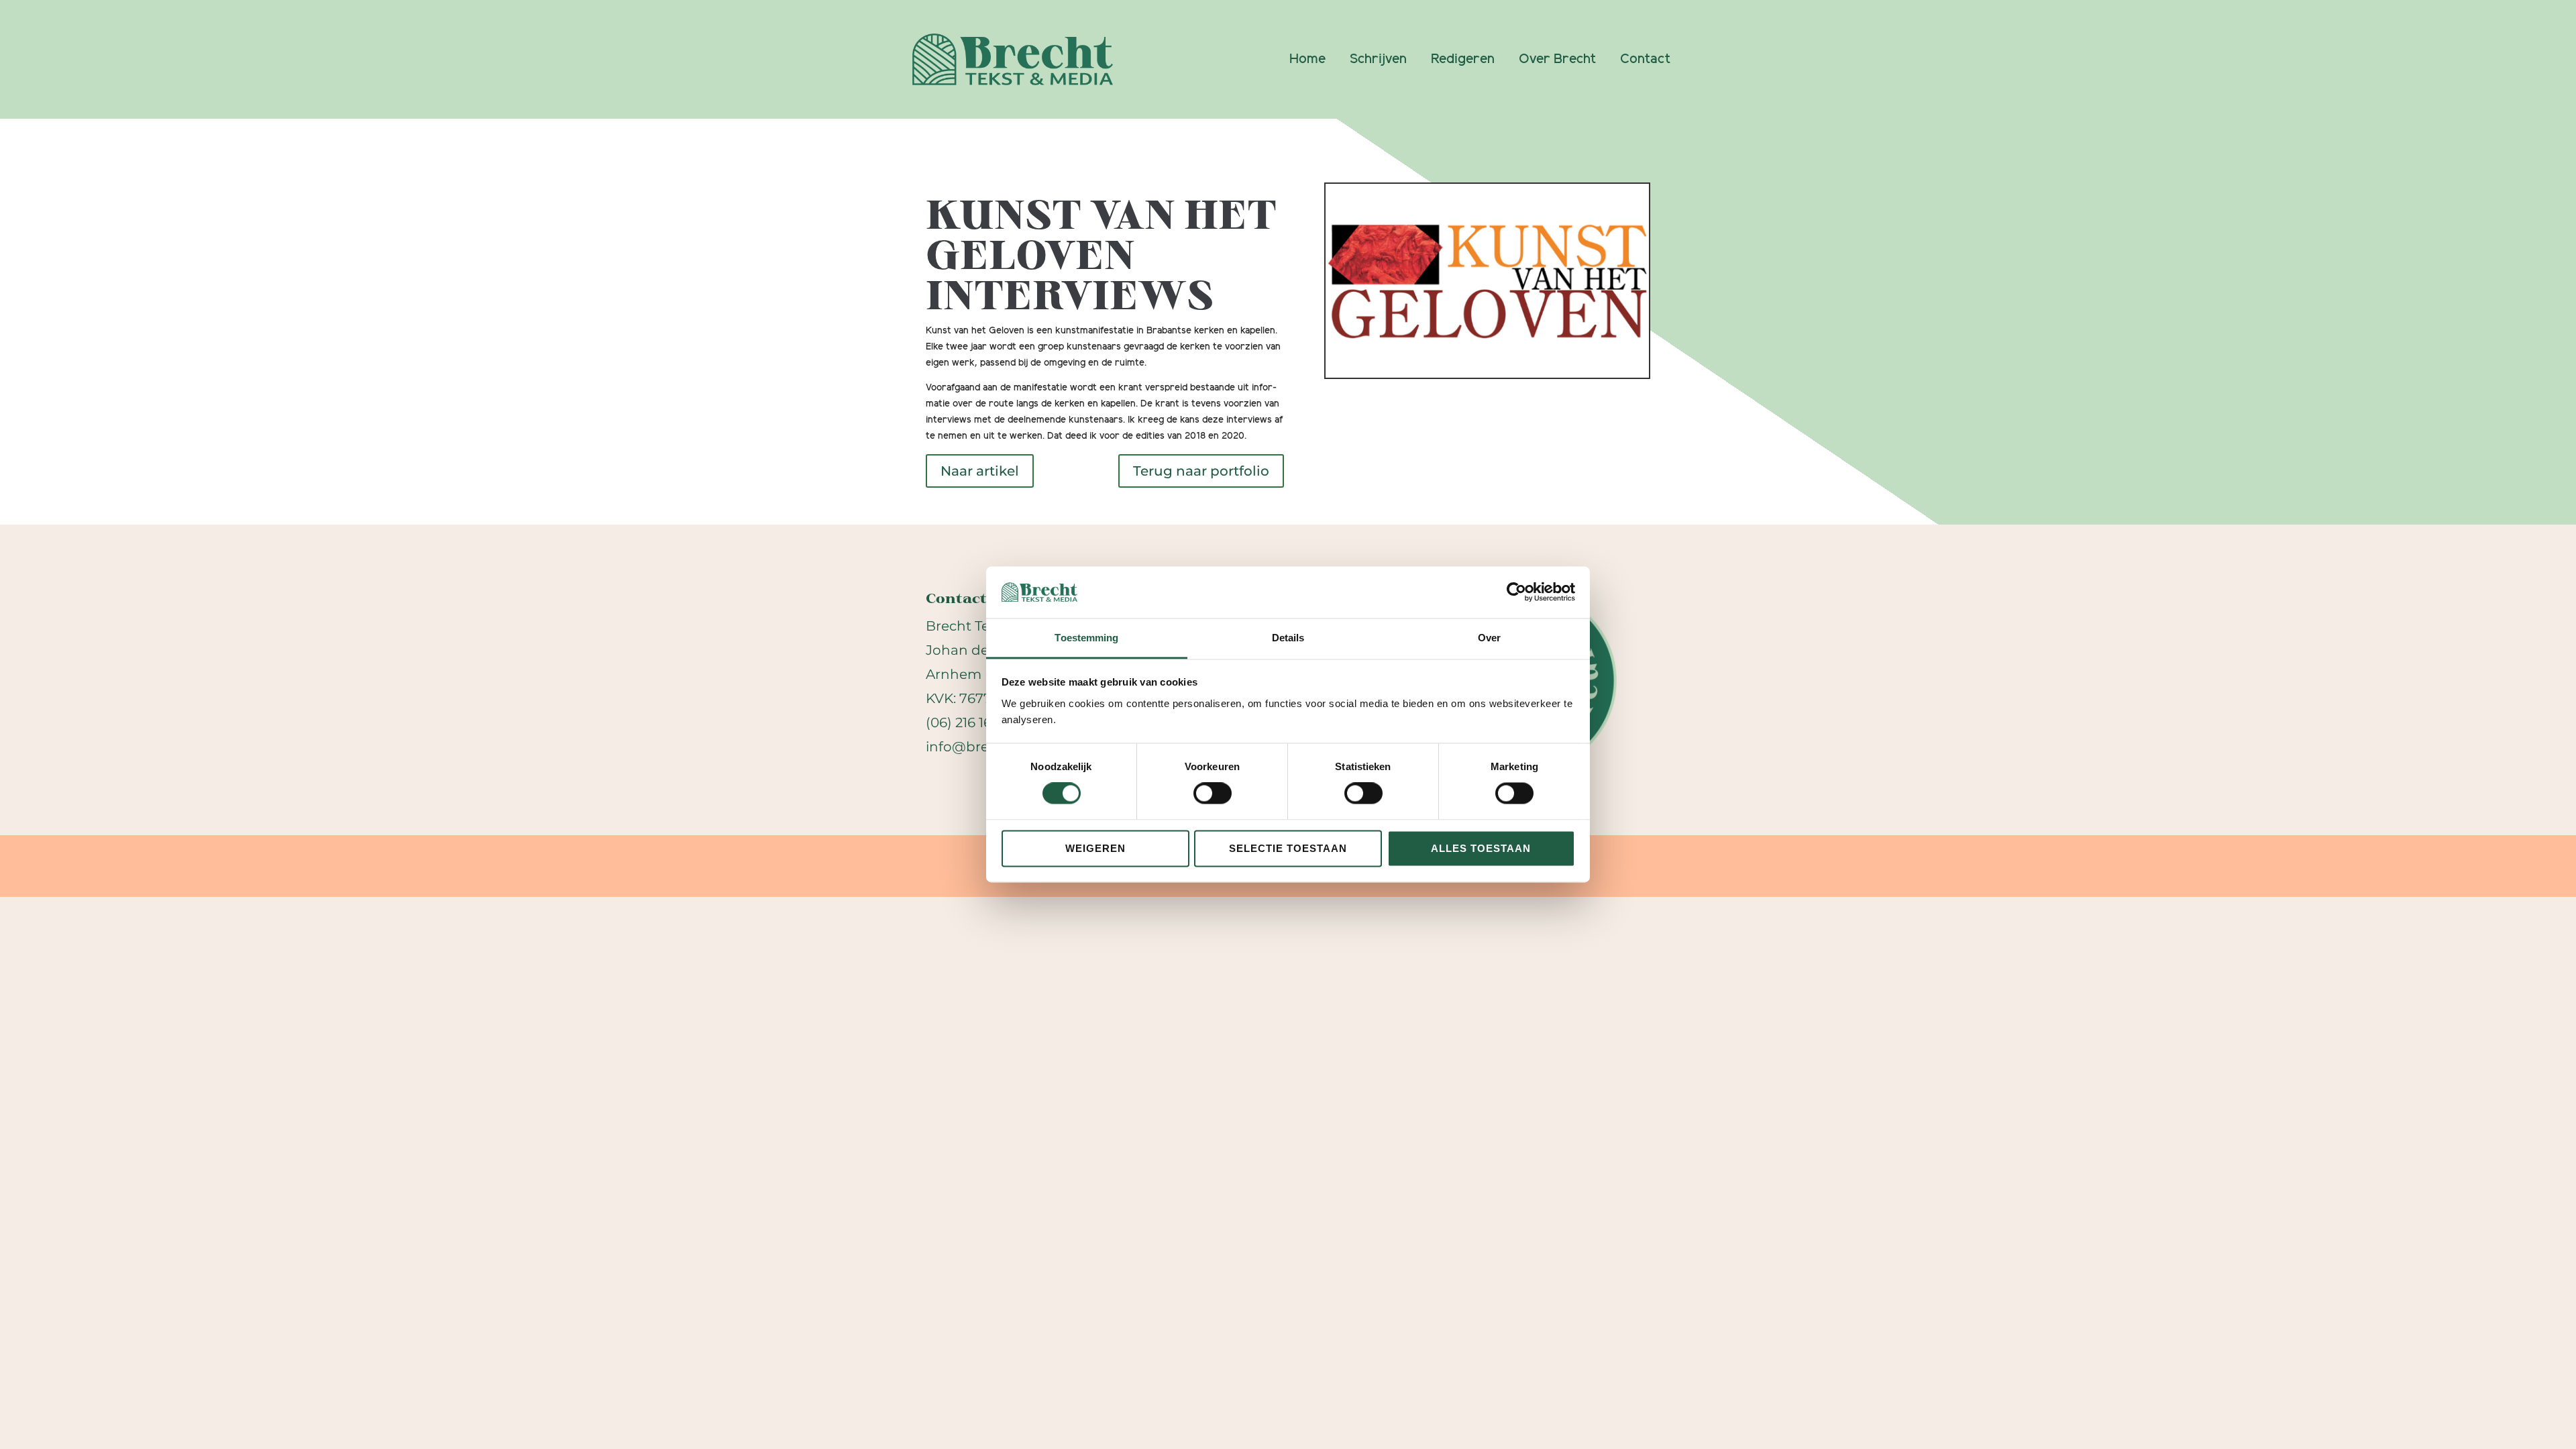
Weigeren (1095, 848)
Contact (1645, 59)
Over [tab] (1489, 638)
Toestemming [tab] (1086, 638)
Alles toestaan (1481, 848)
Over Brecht (1557, 59)
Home (1307, 59)
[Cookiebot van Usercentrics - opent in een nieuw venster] (1516, 592)
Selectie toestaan (1288, 848)
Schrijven (1378, 59)
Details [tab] (1288, 638)
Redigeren (1463, 59)
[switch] (1213, 794)
